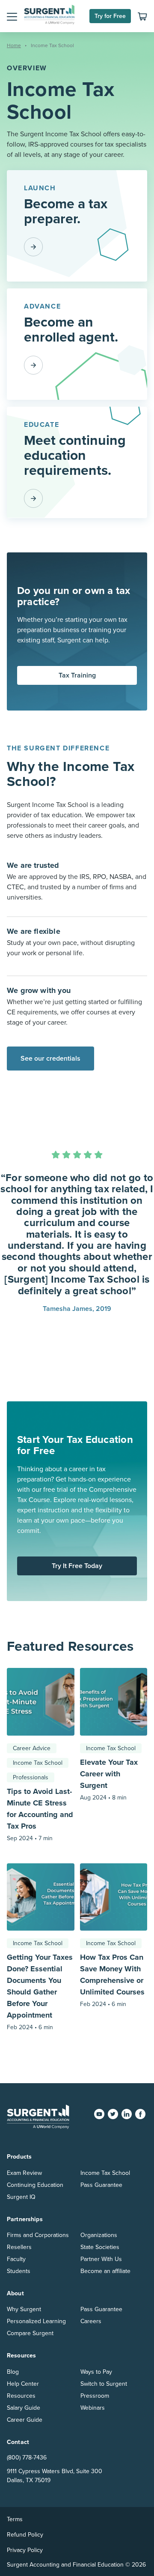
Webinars (93, 2408)
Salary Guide (24, 2408)
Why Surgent (24, 2309)
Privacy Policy (25, 2550)
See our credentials (50, 1059)
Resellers (19, 2247)
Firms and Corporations (38, 2235)
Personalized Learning (36, 2321)
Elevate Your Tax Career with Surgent (109, 1774)
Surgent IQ (21, 2197)
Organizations (99, 2235)
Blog (13, 2372)
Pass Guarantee (101, 2185)
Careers (91, 2321)
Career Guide (25, 2420)
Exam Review (24, 2173)
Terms (15, 2519)
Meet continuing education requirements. (75, 456)
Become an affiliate (105, 2271)
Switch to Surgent (104, 2384)
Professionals (31, 1777)
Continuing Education (35, 2185)
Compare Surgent (30, 2333)
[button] (12, 16)
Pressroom (95, 2396)
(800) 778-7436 (27, 2458)
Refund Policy (25, 2535)
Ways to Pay (96, 2372)
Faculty (16, 2259)
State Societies (100, 2247)
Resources (21, 2396)
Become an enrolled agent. (71, 330)
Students (19, 2271)
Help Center (23, 2384)
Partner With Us (101, 2259)
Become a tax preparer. (66, 211)
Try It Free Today (77, 1566)
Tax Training (77, 675)
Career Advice (32, 1748)
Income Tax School (38, 1763)
